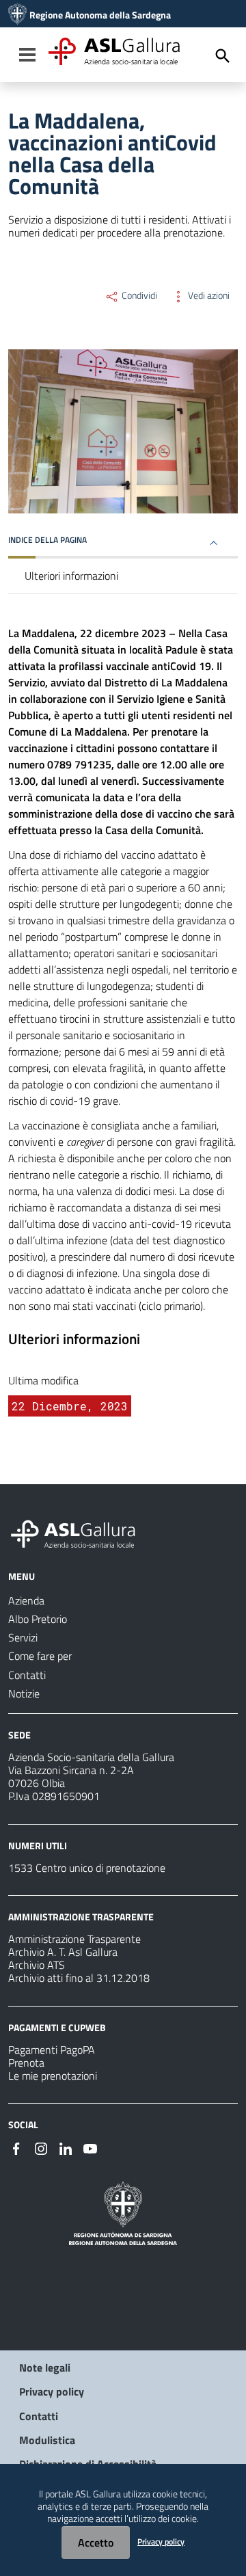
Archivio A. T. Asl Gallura (63, 1952)
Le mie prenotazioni (53, 2076)
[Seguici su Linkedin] (66, 2147)
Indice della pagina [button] (47, 540)
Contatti (39, 2416)
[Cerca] (223, 56)
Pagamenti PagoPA (52, 2050)
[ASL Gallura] (17, 15)
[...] (79, 1532)
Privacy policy (52, 2391)
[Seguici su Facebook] (16, 2147)
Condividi (138, 295)
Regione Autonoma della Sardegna (100, 15)
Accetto (96, 2543)
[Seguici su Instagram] (41, 2147)
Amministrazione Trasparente (74, 1939)
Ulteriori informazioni (71, 576)
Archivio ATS (37, 1965)
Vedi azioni (208, 295)
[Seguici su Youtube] (90, 2147)
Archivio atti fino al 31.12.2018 (79, 1978)
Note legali (45, 2367)
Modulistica (47, 2440)
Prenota (26, 2063)
